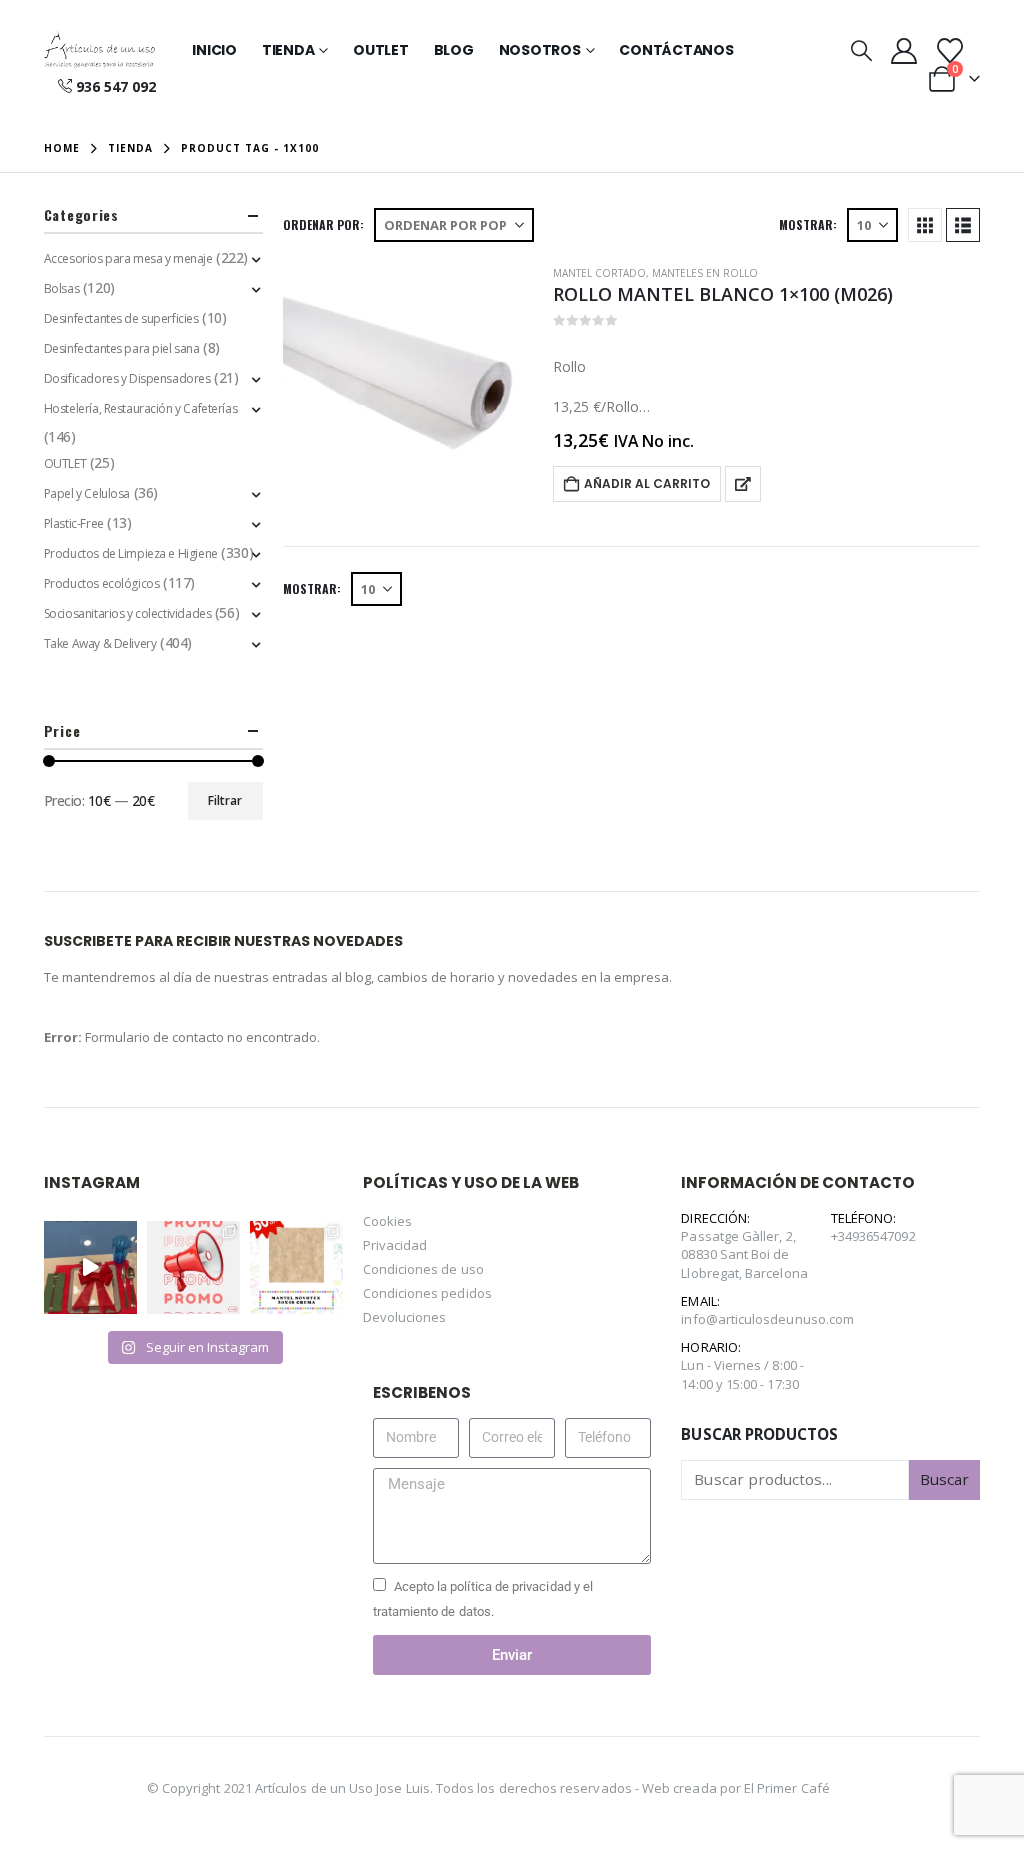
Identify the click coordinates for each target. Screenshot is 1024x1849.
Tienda (288, 50)
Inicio (214, 50)
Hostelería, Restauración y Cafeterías (140, 408)
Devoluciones (405, 1317)
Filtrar (225, 800)
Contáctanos (676, 50)
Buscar (944, 1479)
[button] (861, 50)
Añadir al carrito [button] (647, 483)
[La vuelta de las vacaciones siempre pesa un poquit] (296, 1267)
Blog (454, 50)
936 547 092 (116, 86)
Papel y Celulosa (87, 493)
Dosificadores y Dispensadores (127, 378)
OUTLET (65, 463)
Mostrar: (808, 224)
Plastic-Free (74, 523)
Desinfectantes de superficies (121, 318)
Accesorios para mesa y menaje (128, 258)
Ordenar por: (323, 224)
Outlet (381, 50)
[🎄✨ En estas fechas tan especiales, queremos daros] (90, 1267)
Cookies (387, 1221)
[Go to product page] (408, 387)
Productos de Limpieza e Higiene (131, 553)
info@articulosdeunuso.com (767, 1319)
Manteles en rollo (705, 273)
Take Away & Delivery (100, 643)
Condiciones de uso (423, 1269)
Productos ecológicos (102, 583)
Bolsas (61, 288)
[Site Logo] (99, 50)
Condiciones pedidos (427, 1293)
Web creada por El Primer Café (736, 1788)
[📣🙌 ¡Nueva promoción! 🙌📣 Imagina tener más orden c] (193, 1267)
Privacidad (395, 1245)
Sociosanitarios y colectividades (128, 613)
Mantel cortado (599, 273)
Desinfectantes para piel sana (122, 348)
